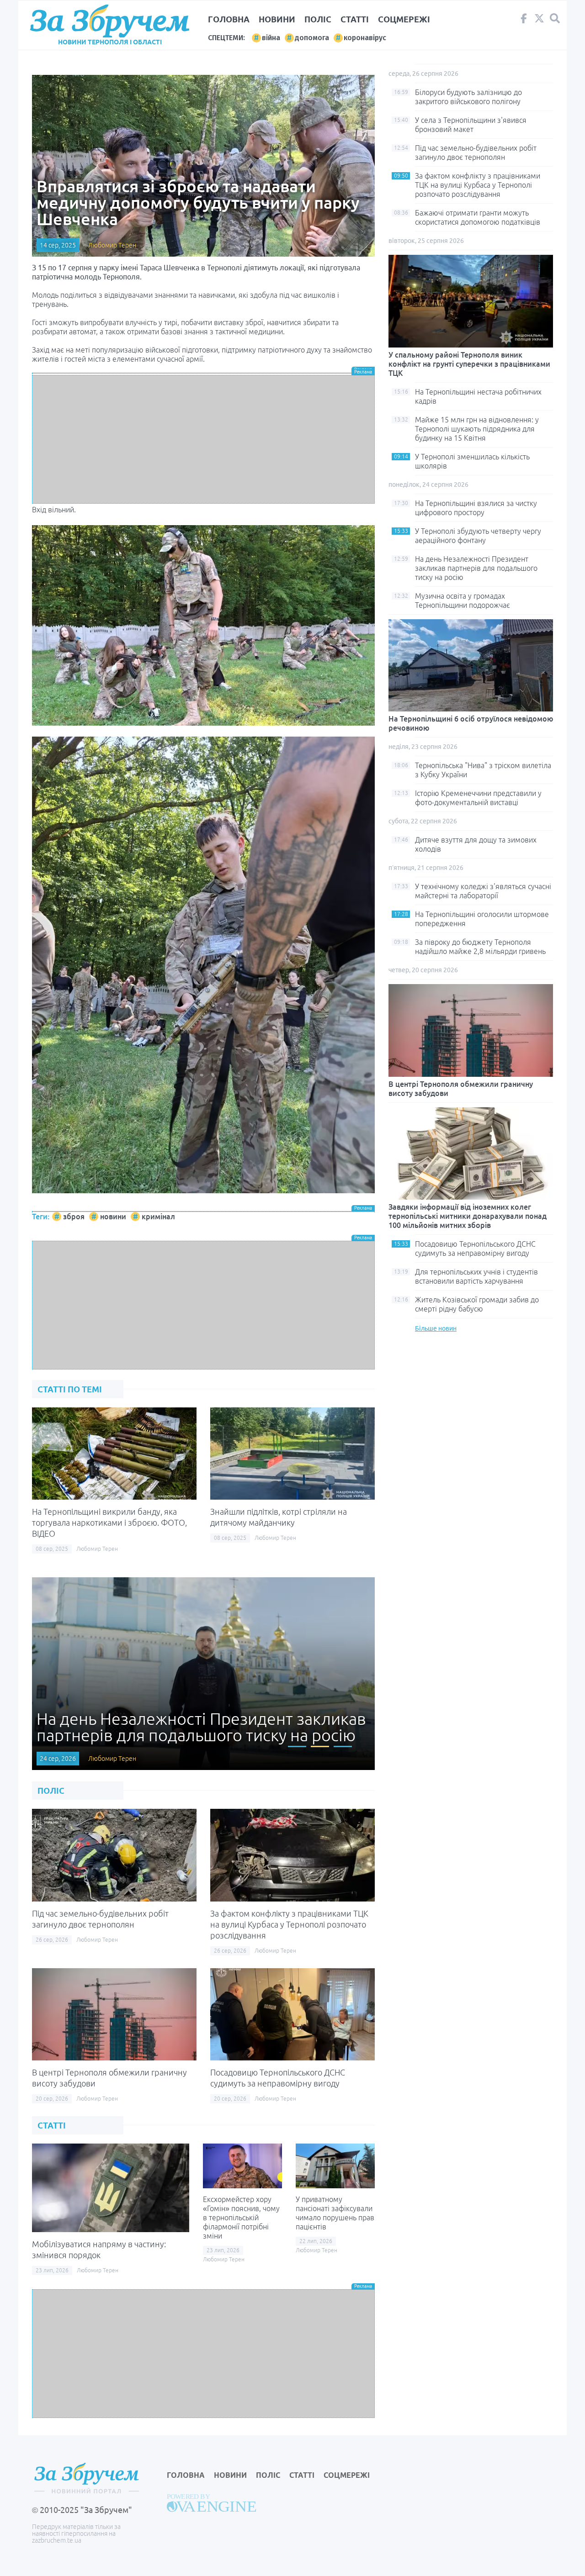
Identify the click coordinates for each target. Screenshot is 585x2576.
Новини (277, 19)
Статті (355, 19)
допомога (312, 38)
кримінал (158, 1217)
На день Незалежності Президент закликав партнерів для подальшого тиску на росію (476, 568)
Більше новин (436, 1328)
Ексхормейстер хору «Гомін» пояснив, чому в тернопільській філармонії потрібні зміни (241, 2218)
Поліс (318, 19)
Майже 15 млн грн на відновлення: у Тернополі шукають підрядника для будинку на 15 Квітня (477, 429)
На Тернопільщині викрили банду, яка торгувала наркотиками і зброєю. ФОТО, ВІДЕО (109, 1522)
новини (113, 1217)
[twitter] (539, 21)
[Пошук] (555, 18)
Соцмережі (404, 19)
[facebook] (524, 21)
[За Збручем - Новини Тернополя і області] (110, 21)
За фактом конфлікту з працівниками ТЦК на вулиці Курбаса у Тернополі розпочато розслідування (289, 1924)
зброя (74, 1217)
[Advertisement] (203, 439)
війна (271, 38)
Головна (229, 19)
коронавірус (365, 38)
